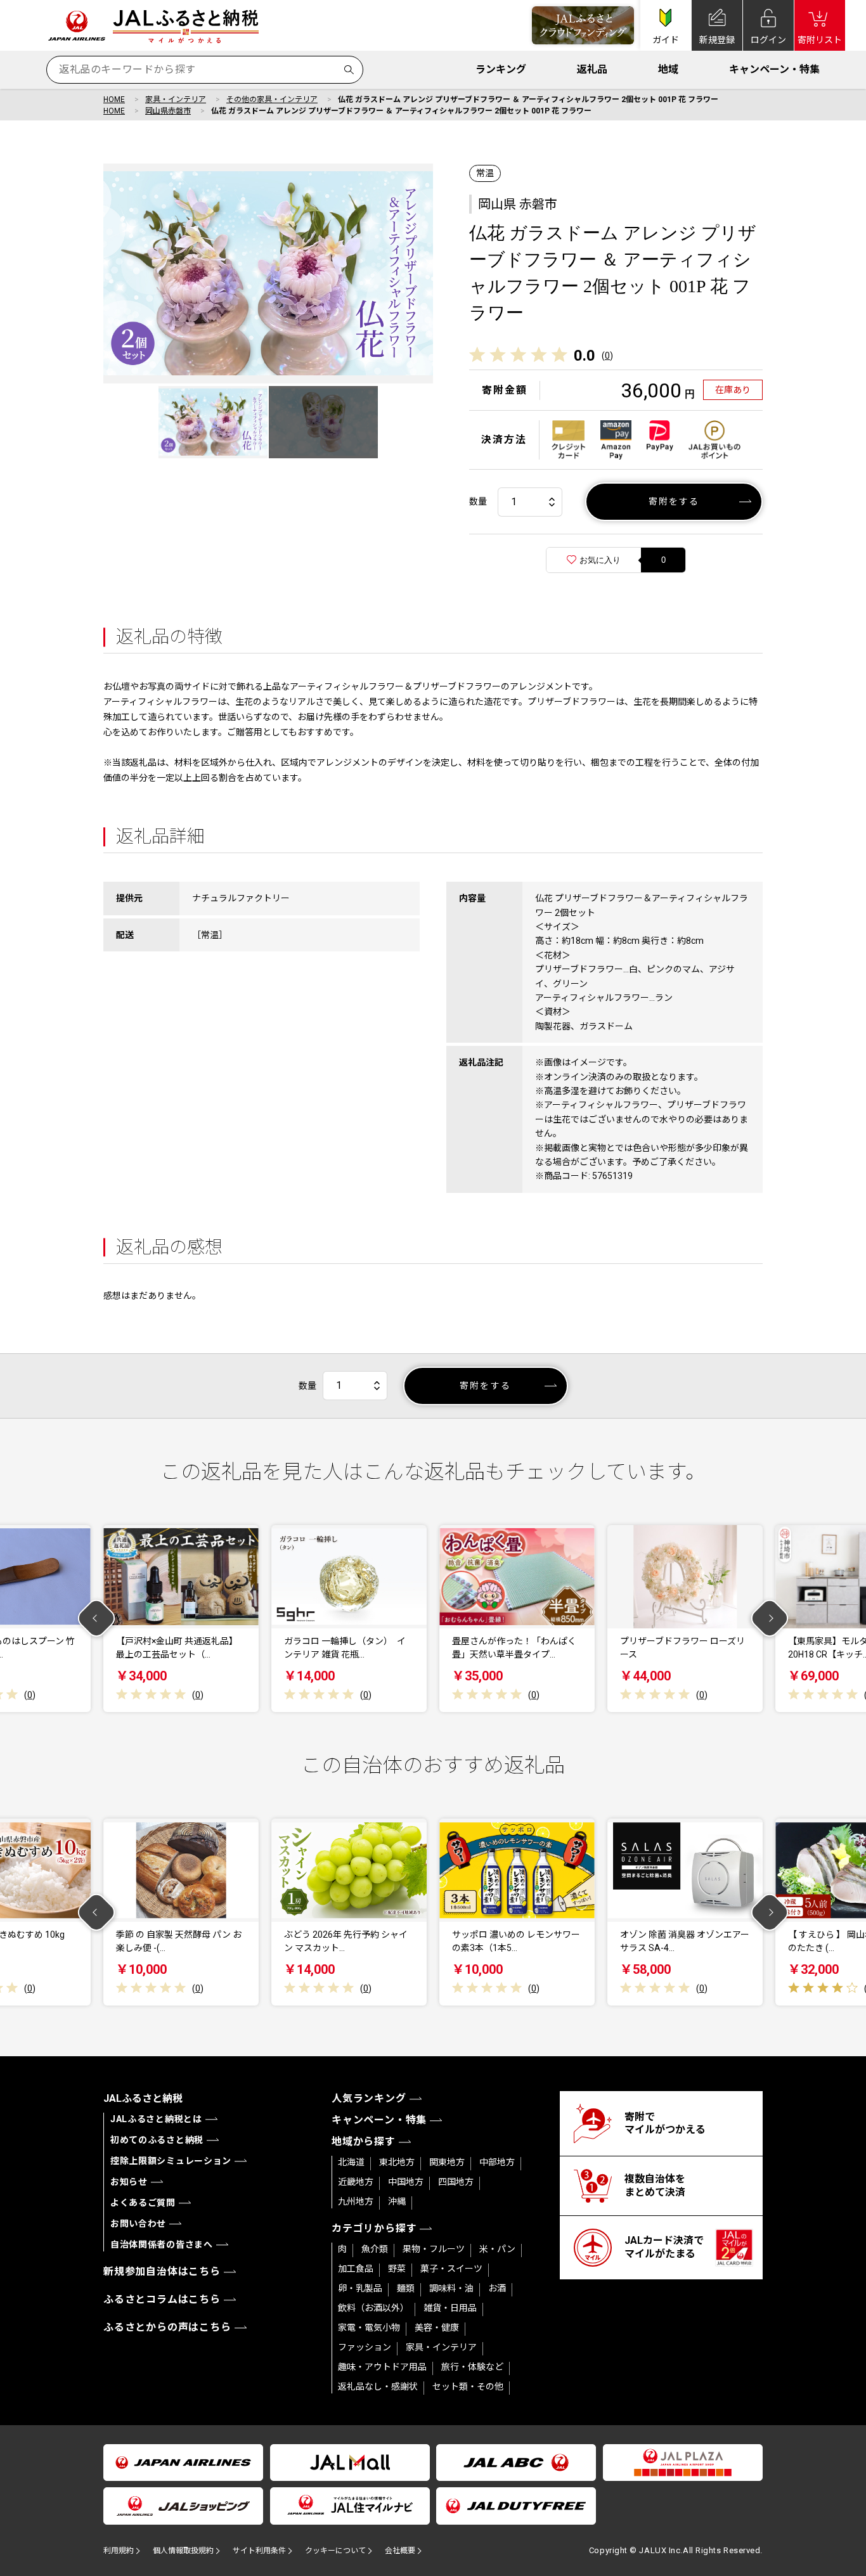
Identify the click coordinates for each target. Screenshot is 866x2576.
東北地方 (397, 2162)
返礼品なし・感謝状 (378, 2386)
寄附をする (674, 501)
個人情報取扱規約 (183, 2551)
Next (770, 1619)
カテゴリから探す (374, 2228)
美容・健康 (437, 2328)
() (607, 356)
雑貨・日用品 (450, 2308)
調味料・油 (451, 2288)
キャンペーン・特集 (774, 69)
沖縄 (397, 2201)
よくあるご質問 (143, 2203)
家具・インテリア (176, 100)
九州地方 (356, 2201)
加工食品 (356, 2269)
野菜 (397, 2269)
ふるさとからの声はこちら (167, 2327)
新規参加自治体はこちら (162, 2271)
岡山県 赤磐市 (518, 204)
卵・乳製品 (360, 2288)
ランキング (501, 69)
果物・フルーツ (434, 2249)
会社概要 (400, 2551)
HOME (114, 100)
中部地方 (497, 2162)
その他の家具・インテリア (272, 100)
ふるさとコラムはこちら (162, 2299)
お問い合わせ (138, 2224)
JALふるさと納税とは (156, 2119)
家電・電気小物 (369, 2328)
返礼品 (592, 69)
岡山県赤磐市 (168, 111)
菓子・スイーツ (451, 2269)
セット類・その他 (468, 2386)
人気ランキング (369, 2098)
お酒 (497, 2288)
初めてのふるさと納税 (157, 2140)
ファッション (365, 2347)
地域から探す (364, 2141)
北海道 (351, 2162)
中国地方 (406, 2182)
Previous (97, 1619)
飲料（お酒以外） (373, 2308)
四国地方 (456, 2182)
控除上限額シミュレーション (171, 2161)
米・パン (497, 2249)
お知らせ (129, 2182)
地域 (668, 69)
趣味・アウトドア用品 (382, 2367)
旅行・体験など (472, 2367)
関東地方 (447, 2162)
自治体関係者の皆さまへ (162, 2244)
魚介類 (375, 2249)
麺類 (406, 2288)
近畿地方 (356, 2182)
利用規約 (119, 2551)
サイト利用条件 (259, 2551)
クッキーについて (335, 2551)
